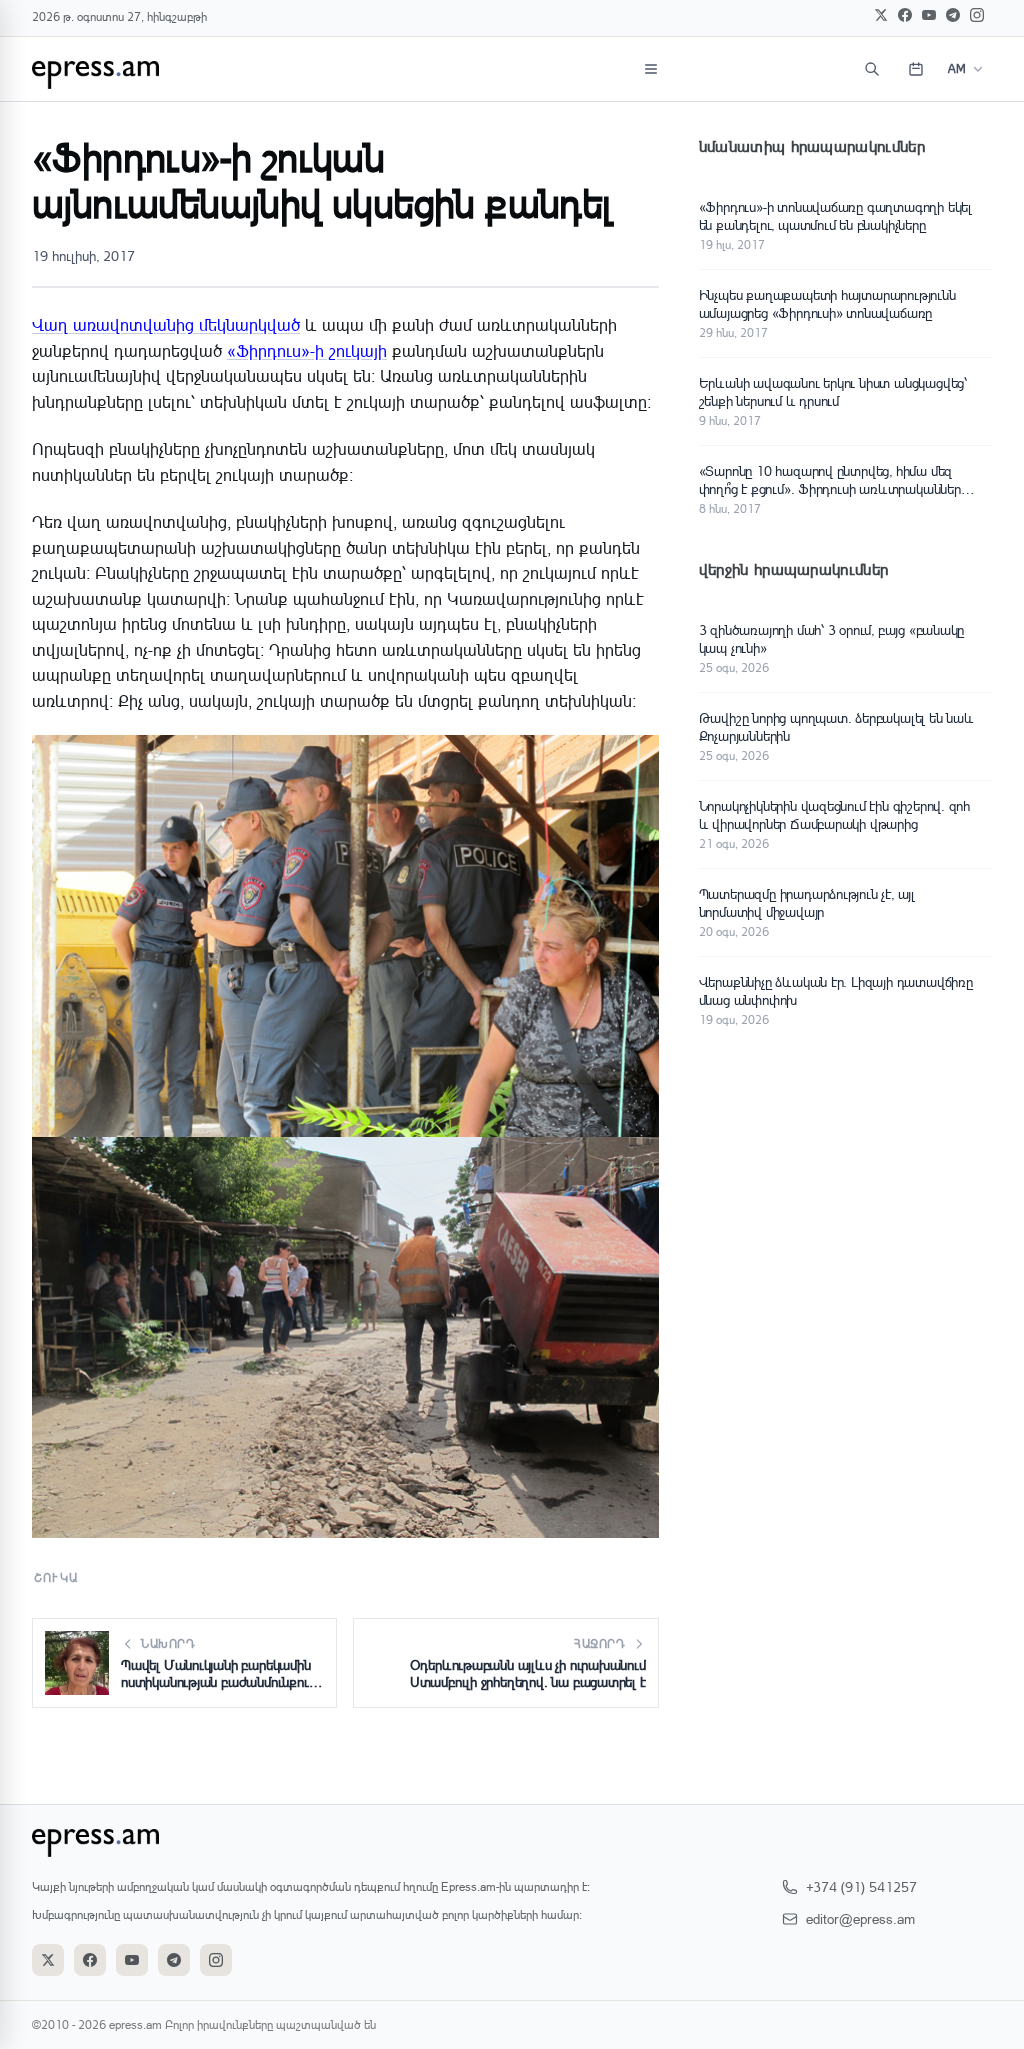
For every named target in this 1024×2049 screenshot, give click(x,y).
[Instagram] (977, 15)
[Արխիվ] (916, 69)
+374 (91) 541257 (861, 1886)
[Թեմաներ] (651, 69)
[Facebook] (905, 15)
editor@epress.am (860, 1918)
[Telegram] (953, 15)
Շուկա (56, 1577)
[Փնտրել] (872, 69)
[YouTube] (929, 15)
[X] (881, 15)
